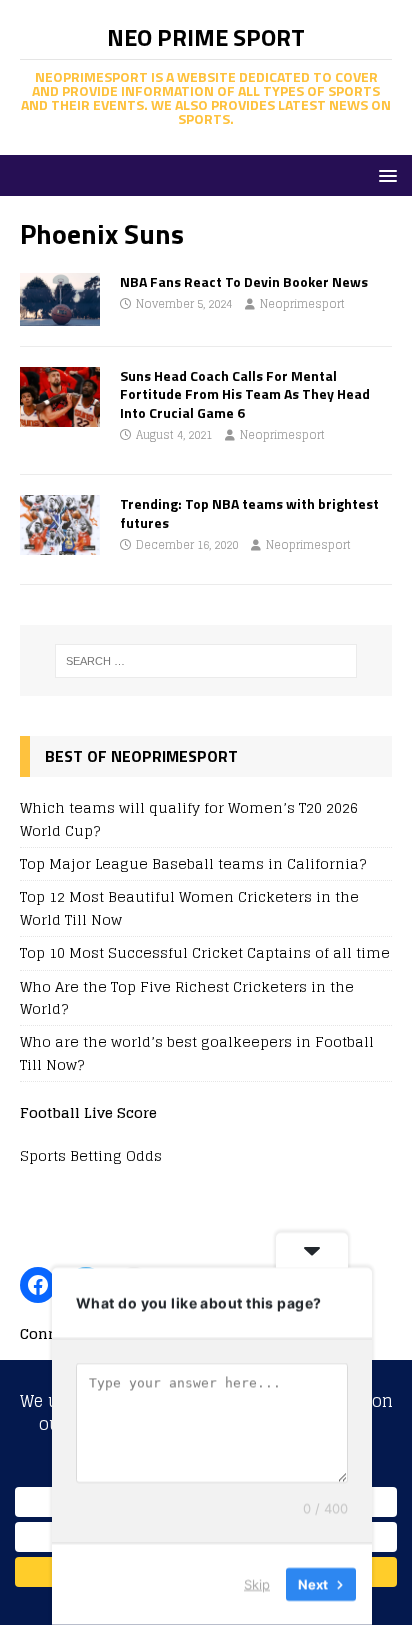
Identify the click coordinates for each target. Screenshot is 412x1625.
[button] (384, 174)
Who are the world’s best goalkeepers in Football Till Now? (197, 1052)
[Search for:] (206, 661)
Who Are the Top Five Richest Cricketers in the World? (187, 997)
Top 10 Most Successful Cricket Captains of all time (205, 952)
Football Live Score (88, 1112)
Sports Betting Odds (91, 1155)
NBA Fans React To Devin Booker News (244, 281)
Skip (257, 1584)
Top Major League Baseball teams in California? (193, 863)
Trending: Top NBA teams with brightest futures (249, 512)
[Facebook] (38, 1285)
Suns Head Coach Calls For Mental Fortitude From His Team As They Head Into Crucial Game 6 (245, 393)
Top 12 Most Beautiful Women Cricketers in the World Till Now (189, 907)
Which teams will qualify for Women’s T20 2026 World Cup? (189, 818)
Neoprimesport (302, 304)
